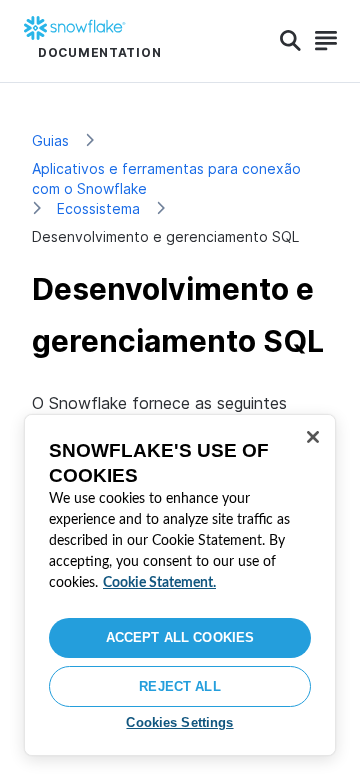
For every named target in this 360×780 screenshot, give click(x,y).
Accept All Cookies (180, 637)
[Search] (290, 41)
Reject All (179, 686)
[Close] (313, 437)
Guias (50, 140)
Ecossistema (98, 208)
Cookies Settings (179, 722)
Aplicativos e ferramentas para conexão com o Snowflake (166, 178)
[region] (180, 585)
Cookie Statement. (159, 583)
